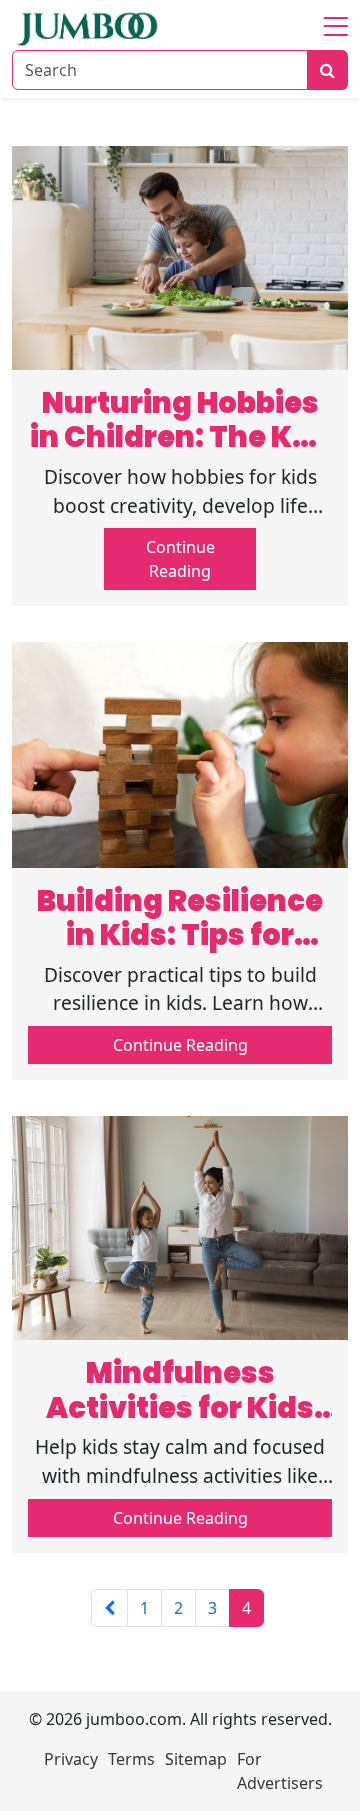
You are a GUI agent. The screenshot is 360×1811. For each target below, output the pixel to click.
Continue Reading (180, 559)
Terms (131, 1759)
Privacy (71, 1759)
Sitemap (196, 1759)
